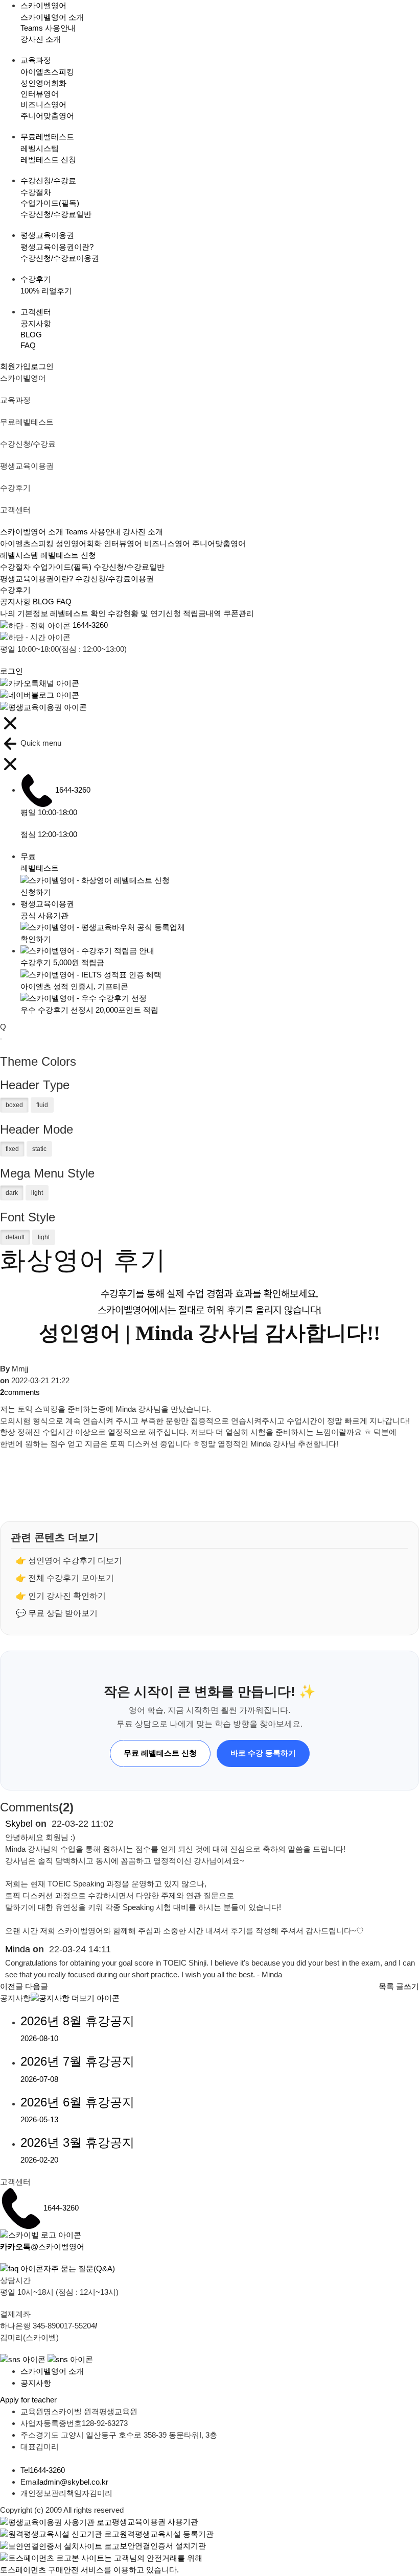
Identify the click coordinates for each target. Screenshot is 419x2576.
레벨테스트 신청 (48, 160)
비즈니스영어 (43, 104)
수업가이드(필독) (50, 203)
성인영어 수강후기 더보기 (75, 1561)
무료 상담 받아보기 (63, 1613)
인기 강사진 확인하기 (67, 1596)
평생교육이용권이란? (57, 247)
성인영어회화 (43, 83)
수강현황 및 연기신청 (144, 613)
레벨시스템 (40, 148)
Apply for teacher (28, 2400)
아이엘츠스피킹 (47, 72)
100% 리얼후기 (46, 291)
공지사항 (36, 323)
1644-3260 (90, 625)
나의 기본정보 (25, 613)
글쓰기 (408, 1986)
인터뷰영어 (40, 94)
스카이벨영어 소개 (52, 17)
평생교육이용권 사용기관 (155, 2522)
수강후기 (15, 590)
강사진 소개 (41, 39)
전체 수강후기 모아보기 (71, 1578)
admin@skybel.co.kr (74, 2482)
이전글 (11, 1986)
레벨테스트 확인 (78, 613)
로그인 (42, 366)
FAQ (28, 345)
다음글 (37, 1986)
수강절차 (36, 192)
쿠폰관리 (239, 613)
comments (20, 1392)
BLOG (31, 335)
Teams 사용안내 (48, 28)
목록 (386, 1986)
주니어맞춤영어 (47, 116)
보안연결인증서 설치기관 (163, 2546)
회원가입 (15, 366)
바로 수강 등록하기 (263, 1753)
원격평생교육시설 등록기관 (167, 2534)
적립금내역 (202, 613)
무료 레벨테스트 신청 (160, 1753)
